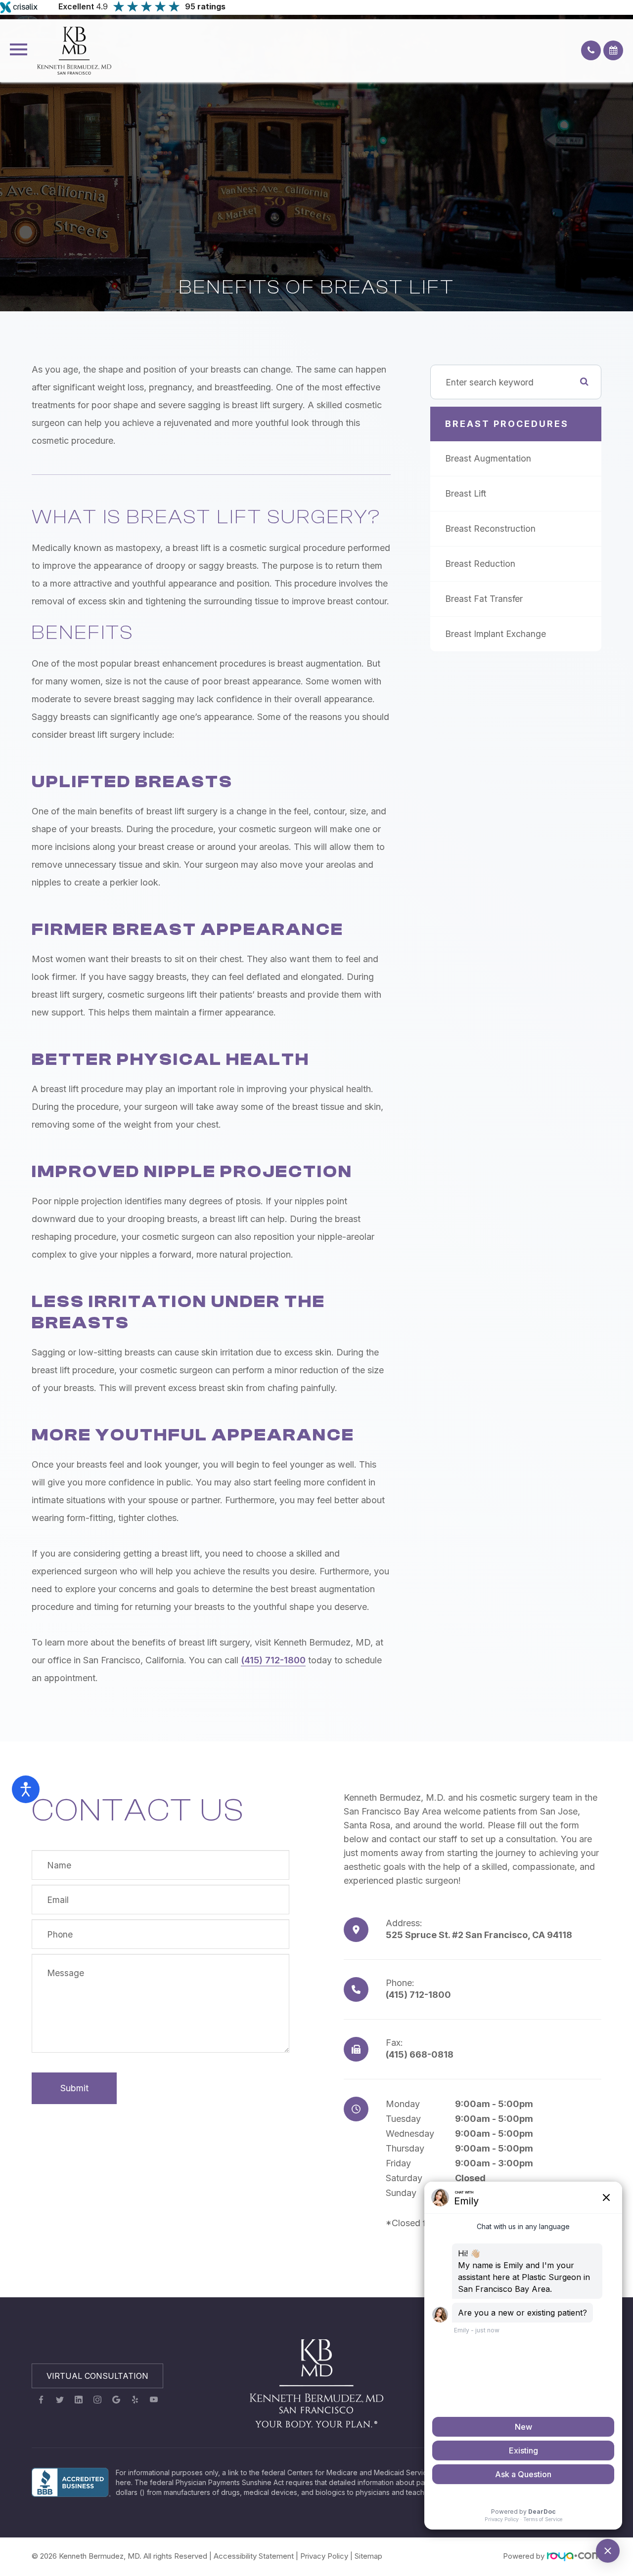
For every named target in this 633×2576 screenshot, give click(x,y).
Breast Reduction (480, 564)
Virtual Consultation (97, 2376)
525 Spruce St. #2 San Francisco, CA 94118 (479, 1935)
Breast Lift (466, 493)
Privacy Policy (324, 2556)
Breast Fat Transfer (484, 599)
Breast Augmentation (488, 458)
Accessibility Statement (254, 2556)
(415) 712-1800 (273, 1660)
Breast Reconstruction (490, 528)
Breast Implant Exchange (496, 634)
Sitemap (368, 2556)
